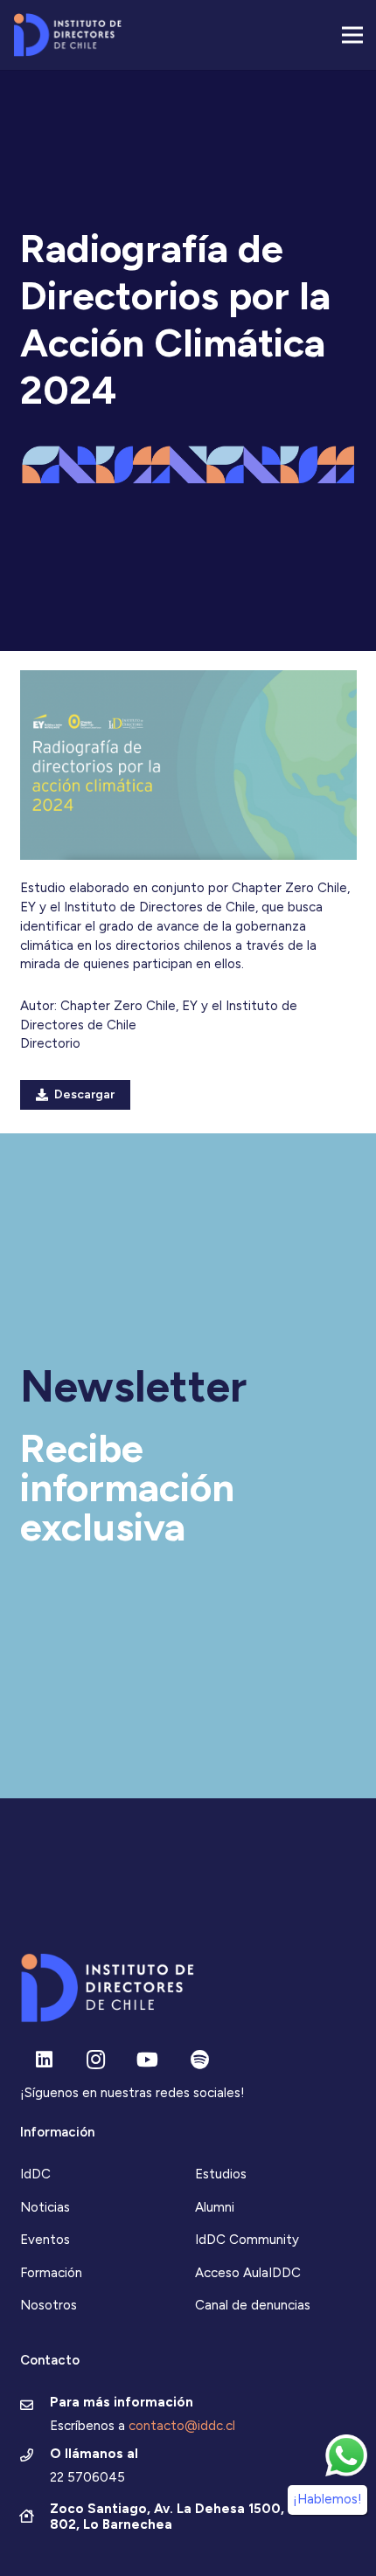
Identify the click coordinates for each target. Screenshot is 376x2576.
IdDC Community (247, 2240)
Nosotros (49, 2305)
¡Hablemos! (327, 2499)
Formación (51, 2273)
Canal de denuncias (253, 2305)
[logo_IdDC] (67, 35)
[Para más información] (35, 2406)
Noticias (45, 2207)
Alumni (215, 2207)
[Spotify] (200, 2060)
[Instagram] (96, 2060)
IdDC (35, 2174)
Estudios (221, 2174)
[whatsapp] (346, 2455)
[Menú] (352, 35)
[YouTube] (147, 2060)
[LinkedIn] (44, 2060)
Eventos (45, 2240)
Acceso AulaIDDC (248, 2273)
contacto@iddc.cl (182, 2426)
